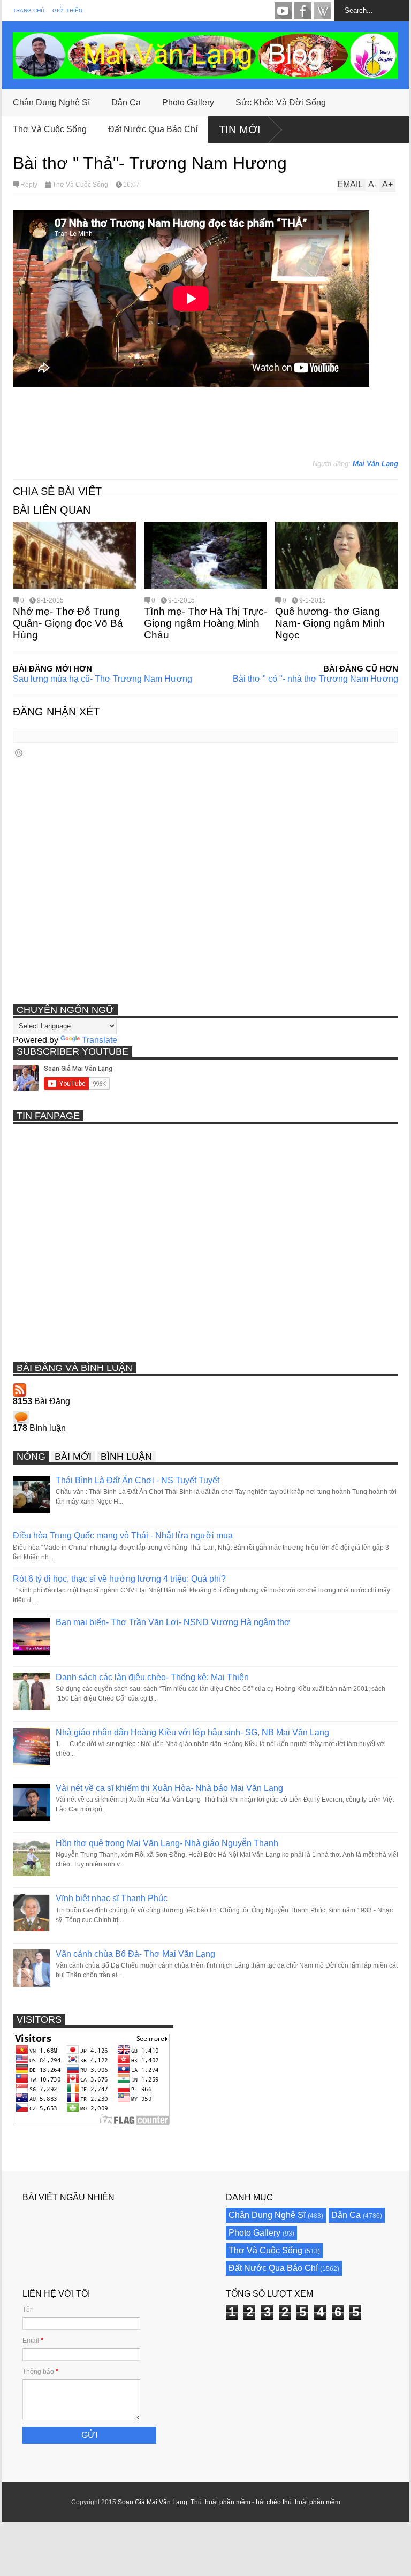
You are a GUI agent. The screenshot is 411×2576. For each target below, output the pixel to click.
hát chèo (268, 2502)
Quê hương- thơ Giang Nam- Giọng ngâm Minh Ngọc (330, 623)
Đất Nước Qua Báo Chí (153, 129)
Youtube (283, 11)
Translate (100, 1040)
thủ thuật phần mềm (311, 2502)
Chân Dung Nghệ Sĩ (51, 102)
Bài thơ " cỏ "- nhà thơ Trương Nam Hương (315, 679)
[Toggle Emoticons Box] (19, 753)
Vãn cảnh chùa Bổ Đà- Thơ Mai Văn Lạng (135, 1954)
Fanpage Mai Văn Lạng (303, 11)
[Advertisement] (208, 428)
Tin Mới (240, 129)
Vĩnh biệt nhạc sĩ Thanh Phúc (112, 1898)
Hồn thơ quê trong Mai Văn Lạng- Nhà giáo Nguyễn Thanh (167, 1843)
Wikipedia (323, 11)
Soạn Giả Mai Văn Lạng (153, 2502)
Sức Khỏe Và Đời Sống (281, 102)
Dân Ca (126, 102)
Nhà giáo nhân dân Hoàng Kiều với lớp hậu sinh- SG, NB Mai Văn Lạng (192, 1732)
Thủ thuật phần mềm (220, 2502)
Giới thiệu (67, 10)
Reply (29, 185)
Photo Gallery (188, 102)
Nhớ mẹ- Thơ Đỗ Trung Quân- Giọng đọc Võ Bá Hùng (68, 623)
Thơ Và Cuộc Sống (50, 129)
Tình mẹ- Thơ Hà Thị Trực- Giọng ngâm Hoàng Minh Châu (205, 623)
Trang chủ (29, 10)
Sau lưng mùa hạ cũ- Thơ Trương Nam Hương (102, 679)
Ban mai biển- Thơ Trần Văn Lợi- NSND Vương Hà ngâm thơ (173, 1622)
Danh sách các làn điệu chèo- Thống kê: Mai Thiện (152, 1677)
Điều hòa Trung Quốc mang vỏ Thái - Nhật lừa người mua (123, 1535)
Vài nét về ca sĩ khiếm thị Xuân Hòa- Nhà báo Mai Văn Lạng (169, 1788)
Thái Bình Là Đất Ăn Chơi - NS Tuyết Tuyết (138, 1480)
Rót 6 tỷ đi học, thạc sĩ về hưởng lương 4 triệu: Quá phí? (119, 1579)
